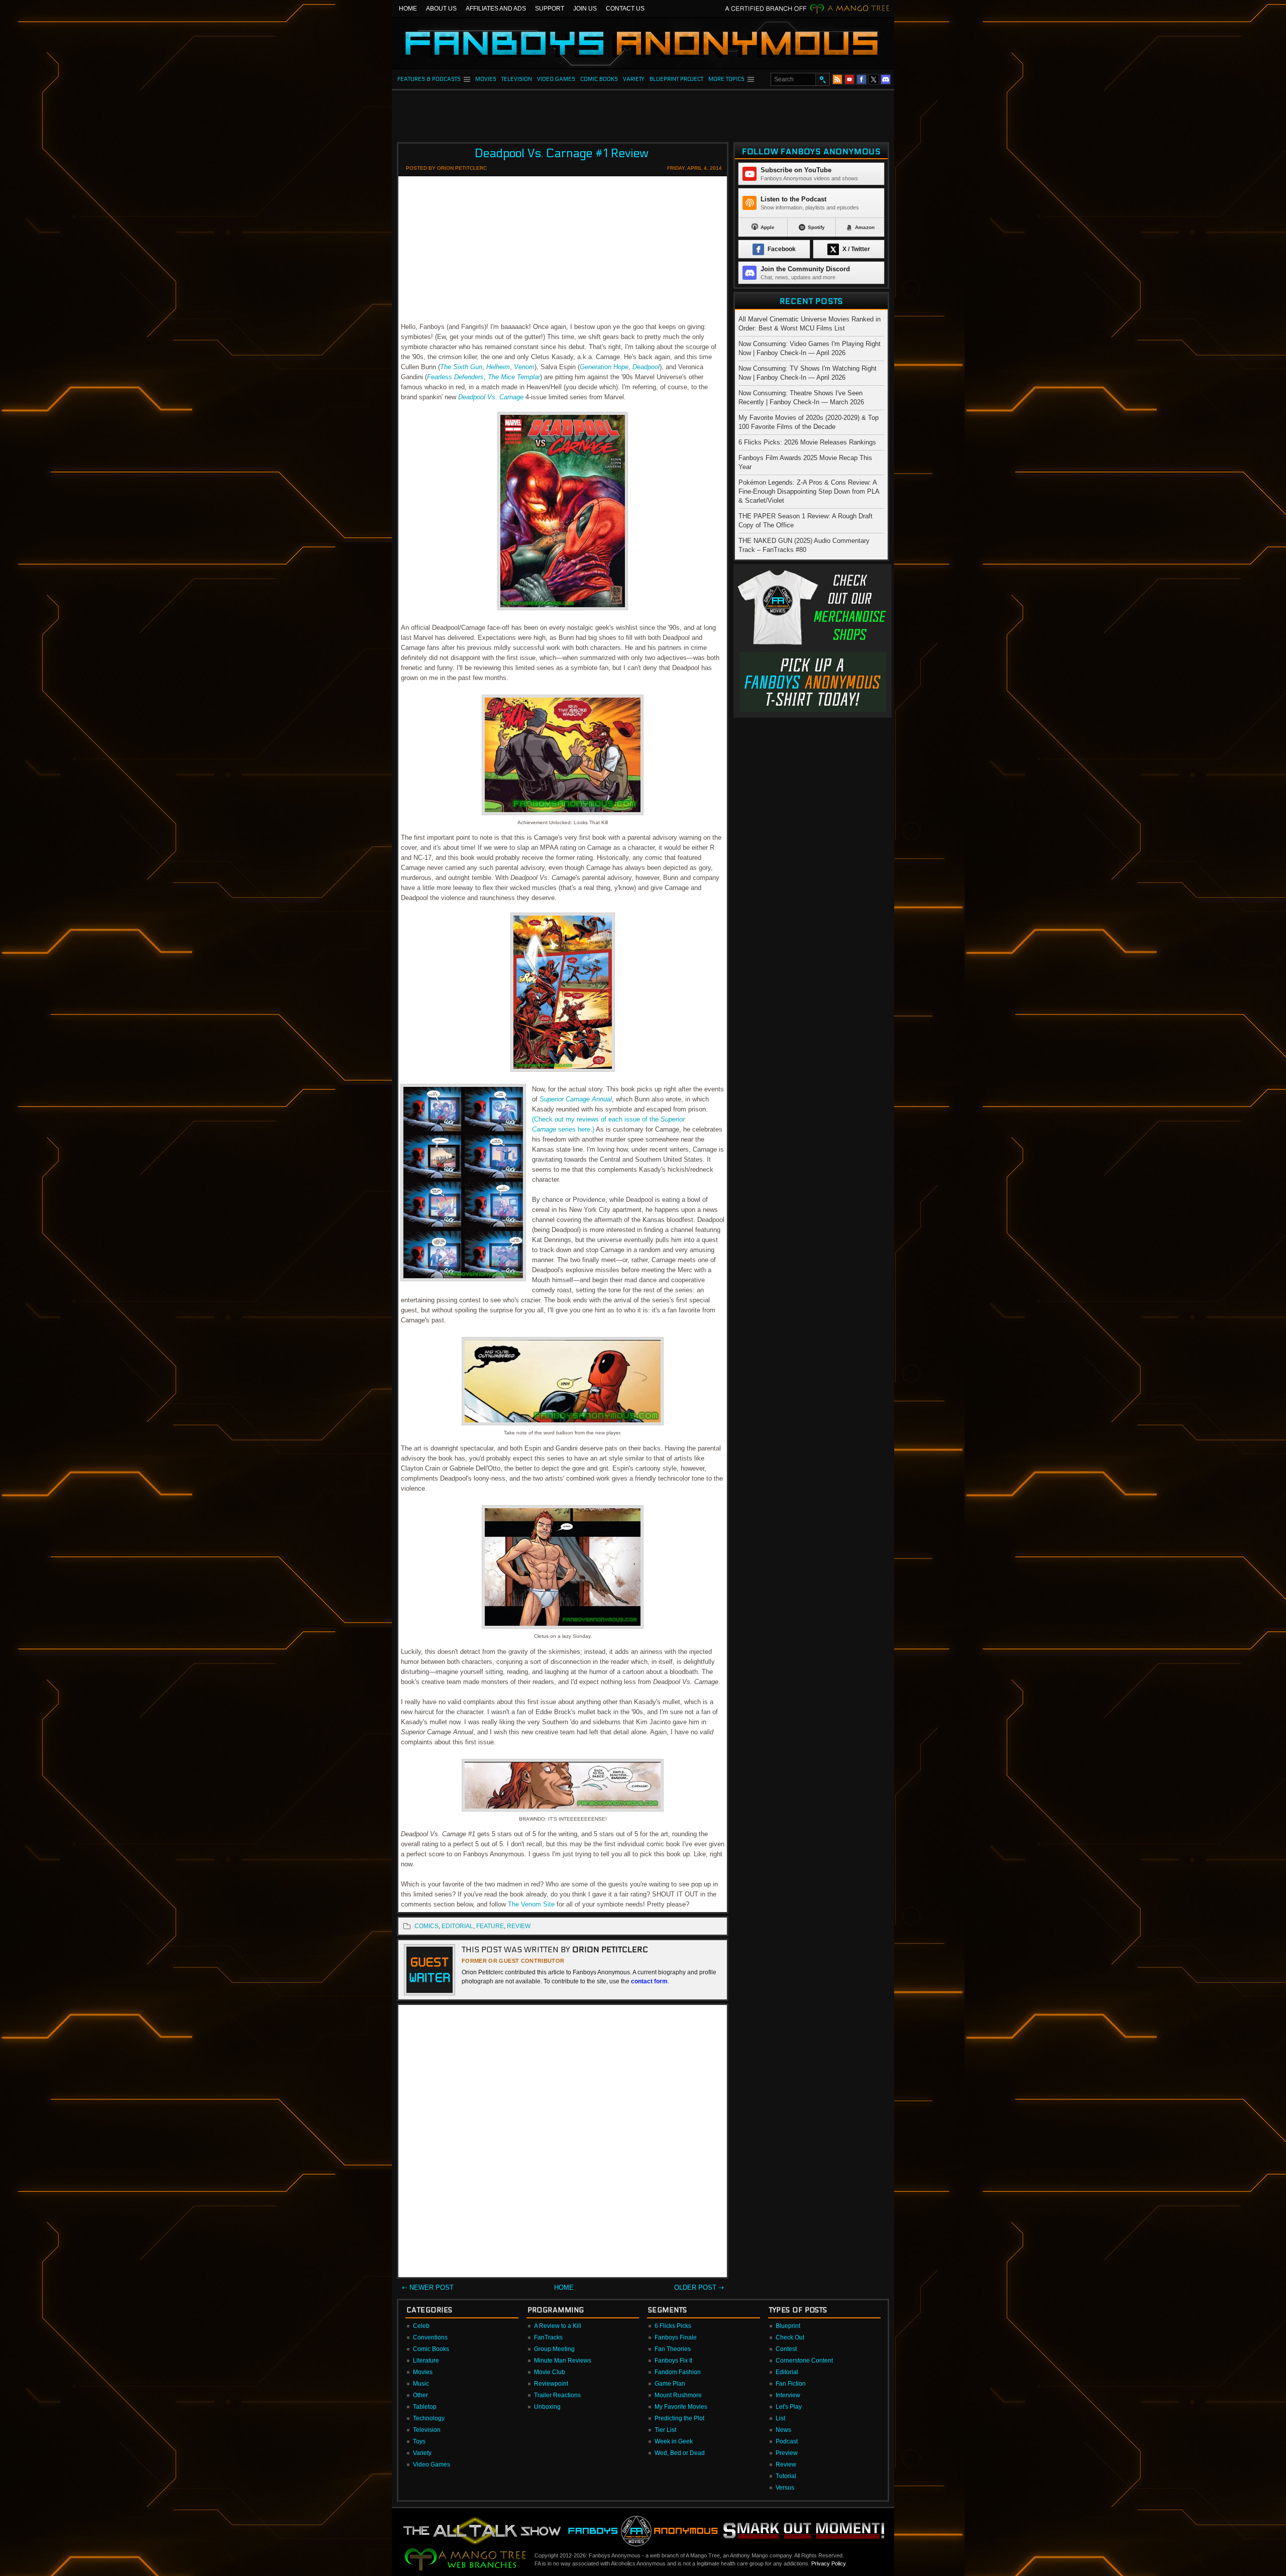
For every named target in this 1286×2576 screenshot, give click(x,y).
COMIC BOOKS (599, 79)
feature (490, 1926)
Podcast (787, 2441)
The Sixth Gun (461, 367)
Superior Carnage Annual (576, 1099)
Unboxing (547, 2407)
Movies (423, 2372)
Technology (429, 2418)
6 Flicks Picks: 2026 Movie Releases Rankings (807, 442)
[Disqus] (563, 2143)
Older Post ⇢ (699, 2287)
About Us (441, 9)
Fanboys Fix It (673, 2361)
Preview (787, 2453)
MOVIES (486, 79)
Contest (786, 2349)
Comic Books (431, 2349)
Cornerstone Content (804, 2361)
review (519, 1926)
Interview (788, 2395)
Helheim (498, 367)
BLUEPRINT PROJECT (676, 79)
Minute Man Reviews (563, 2361)
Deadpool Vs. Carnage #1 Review (562, 153)
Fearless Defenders (455, 377)
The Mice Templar (514, 377)
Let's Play (789, 2407)
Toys (419, 2441)
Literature (426, 2361)
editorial (457, 1926)
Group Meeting (554, 2349)
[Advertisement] (643, 113)
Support (550, 9)
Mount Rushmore (678, 2395)
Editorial (787, 2372)
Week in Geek (674, 2441)
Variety (422, 2453)
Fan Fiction (791, 2384)
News (783, 2430)
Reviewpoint (551, 2384)
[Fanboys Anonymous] (643, 43)
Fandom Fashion (678, 2372)
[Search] (822, 79)
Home (408, 9)
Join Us (585, 9)
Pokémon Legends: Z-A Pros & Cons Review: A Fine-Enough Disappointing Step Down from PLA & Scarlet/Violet (809, 491)
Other (420, 2395)
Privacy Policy (828, 2563)
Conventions (430, 2337)
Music (421, 2384)
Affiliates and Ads (496, 9)
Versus (785, 2488)
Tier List (665, 2430)
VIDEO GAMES (556, 79)
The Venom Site (531, 1904)
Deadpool (646, 367)
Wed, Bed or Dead (680, 2453)
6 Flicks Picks (673, 2326)
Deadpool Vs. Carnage (491, 397)
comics (426, 1926)
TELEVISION (517, 79)
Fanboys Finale (676, 2337)
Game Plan (670, 2384)
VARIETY (634, 79)
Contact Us (625, 9)
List (780, 2418)
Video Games (432, 2465)
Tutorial (786, 2476)
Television (427, 2430)
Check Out (790, 2337)
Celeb (421, 2326)
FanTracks (548, 2337)
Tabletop (425, 2407)
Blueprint (788, 2326)
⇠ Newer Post (428, 2287)
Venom (524, 367)
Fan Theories (673, 2349)
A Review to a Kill (558, 2326)
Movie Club (550, 2372)
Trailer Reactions (557, 2395)
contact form (649, 1981)
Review (786, 2465)
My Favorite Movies (681, 2407)
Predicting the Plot (679, 2418)
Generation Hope (604, 367)
